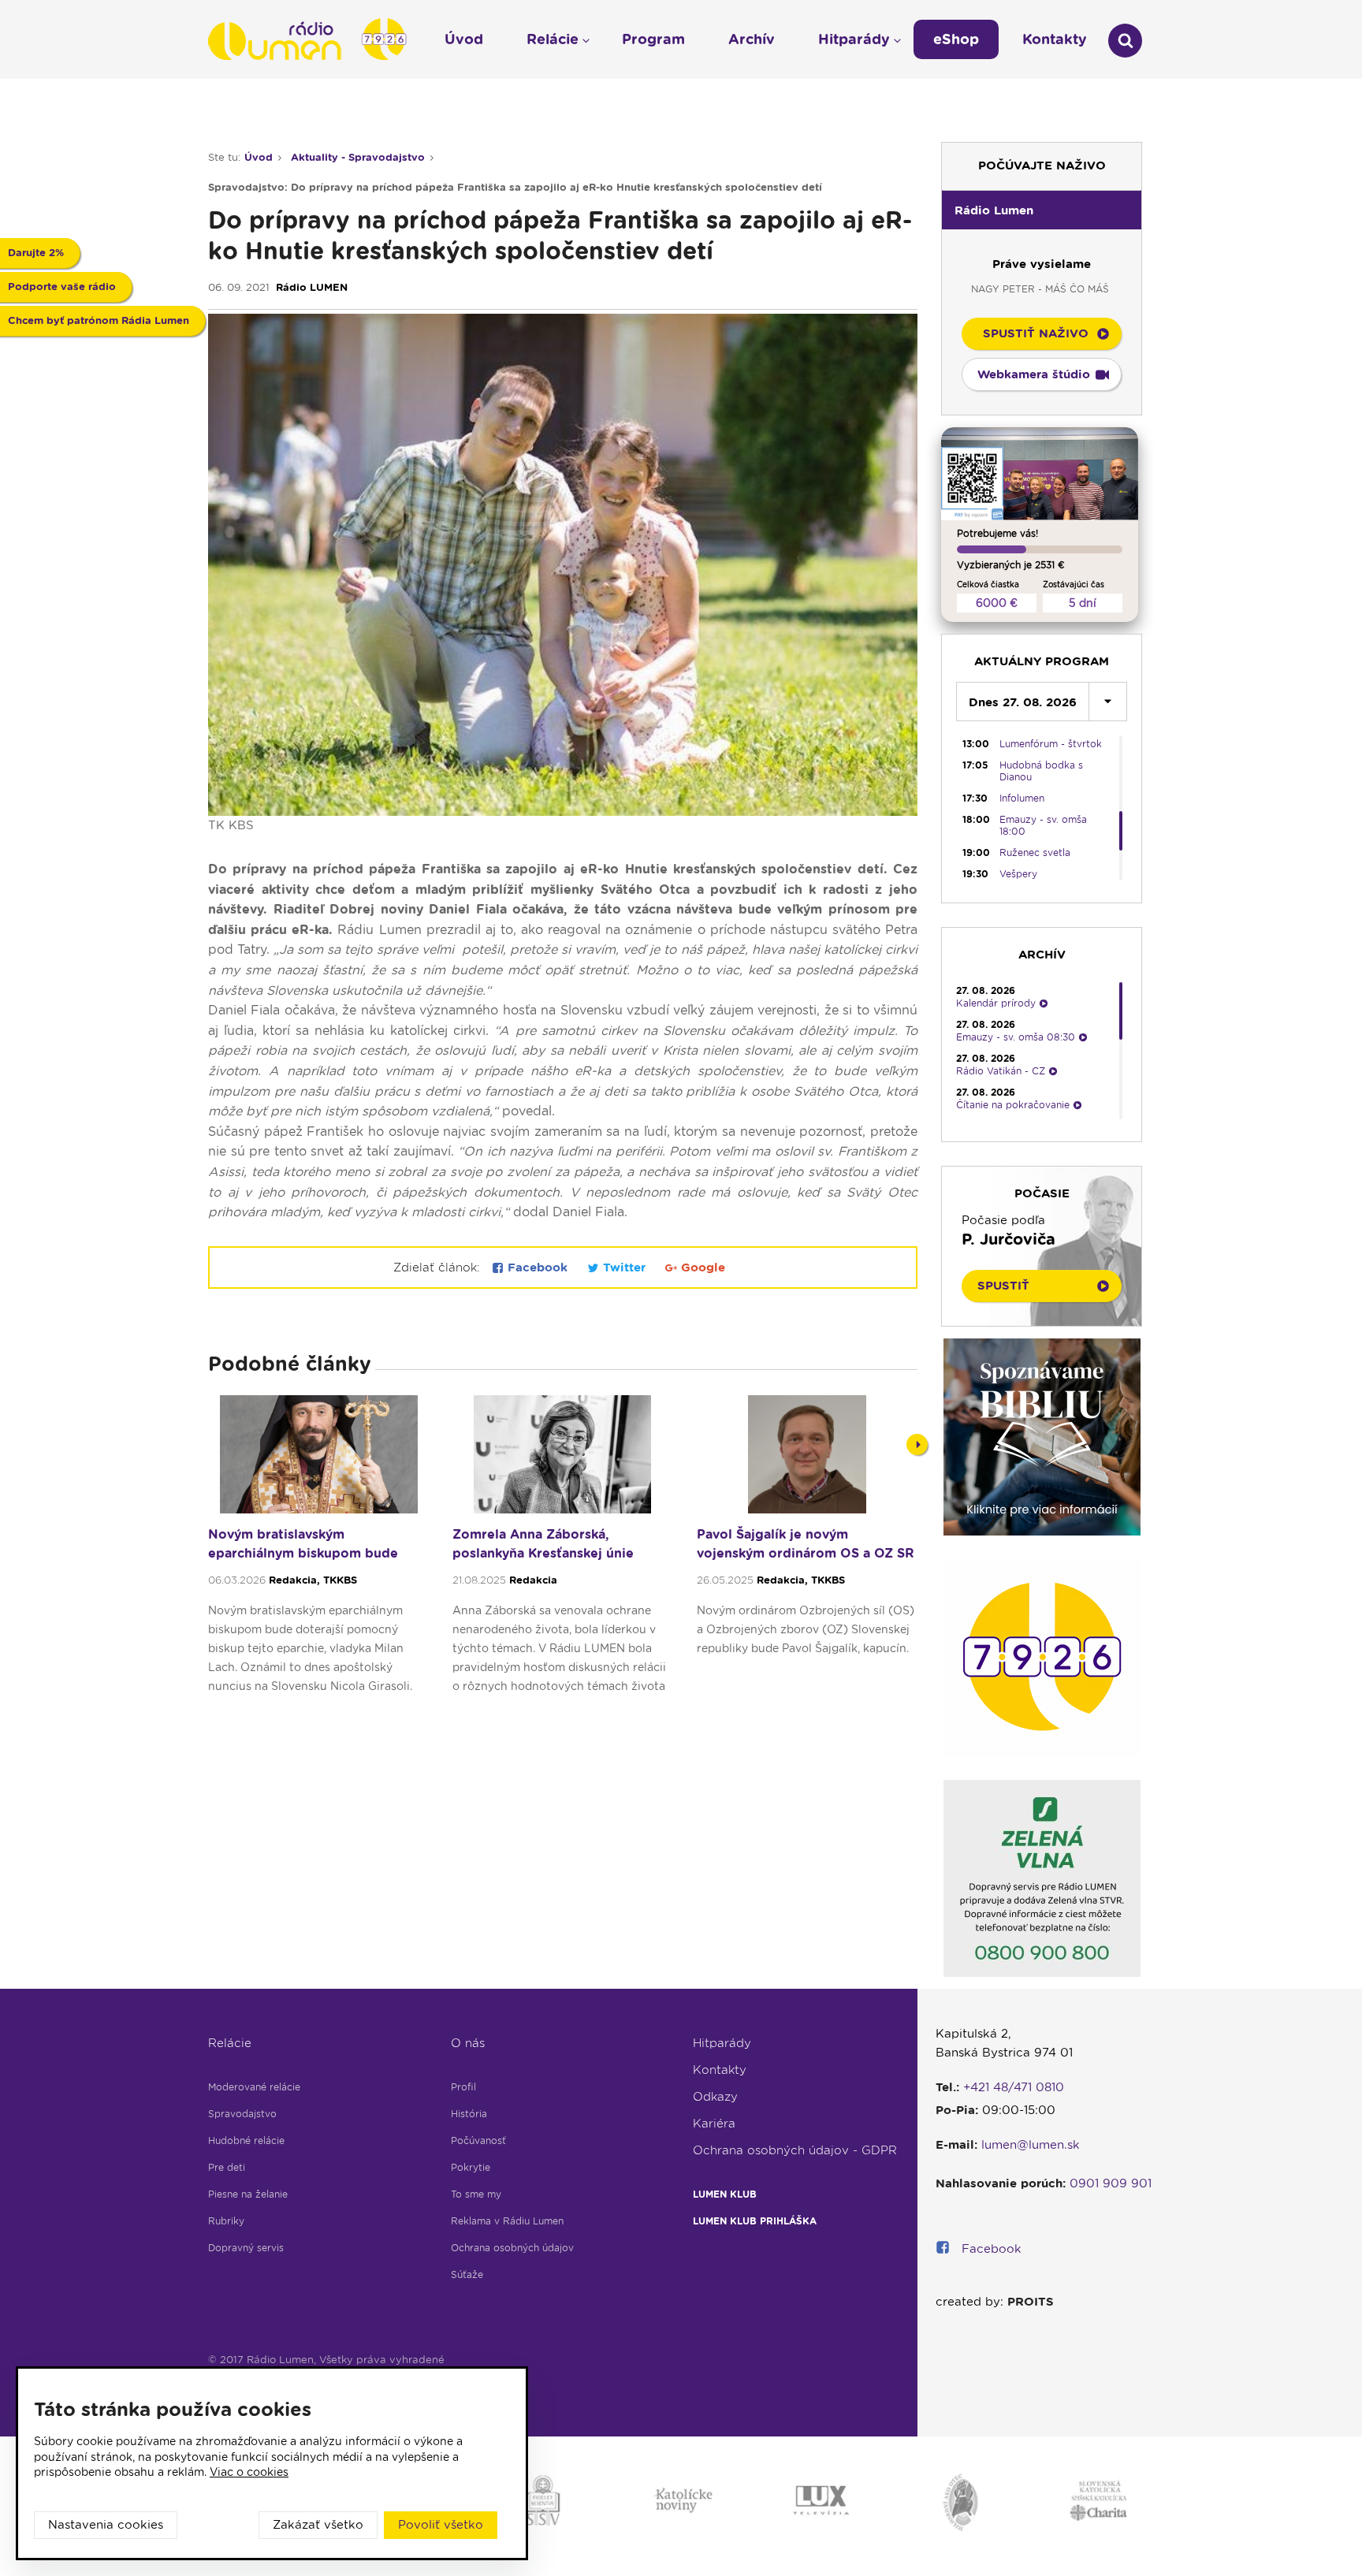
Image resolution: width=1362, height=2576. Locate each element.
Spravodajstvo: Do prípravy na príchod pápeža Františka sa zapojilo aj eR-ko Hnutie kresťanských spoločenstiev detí (515, 187)
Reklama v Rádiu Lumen (507, 2221)
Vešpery (1018, 874)
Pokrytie (471, 2167)
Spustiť (1003, 1286)
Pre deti (227, 2167)
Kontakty (720, 2070)
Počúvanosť (478, 2140)
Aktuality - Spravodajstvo (358, 157)
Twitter (624, 1268)
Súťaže (467, 2274)
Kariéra (714, 2124)
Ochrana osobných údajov (512, 2248)
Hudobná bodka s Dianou (1041, 771)
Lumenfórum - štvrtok (1051, 744)
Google (701, 1268)
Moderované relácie (254, 2087)
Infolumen (1022, 798)
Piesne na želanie (248, 2194)
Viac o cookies (249, 2472)
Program (653, 39)
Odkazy (715, 2097)
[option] (318, 1552)
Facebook (538, 1268)
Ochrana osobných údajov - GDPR (795, 2150)
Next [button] (917, 1444)
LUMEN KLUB (725, 2194)
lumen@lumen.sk (1031, 2145)
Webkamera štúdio (1034, 374)
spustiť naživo (1036, 333)
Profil (463, 2087)
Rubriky (226, 2221)
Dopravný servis (246, 2248)
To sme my (476, 2194)
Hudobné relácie (246, 2140)
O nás (468, 2043)
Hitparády (722, 2043)
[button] (1042, 210)
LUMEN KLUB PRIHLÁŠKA (755, 2221)
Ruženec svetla (1035, 852)
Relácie (230, 2043)
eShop (956, 39)
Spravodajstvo (242, 2114)
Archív (752, 39)
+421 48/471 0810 (1014, 2087)
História (469, 2114)
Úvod (259, 157)
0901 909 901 (1111, 2183)
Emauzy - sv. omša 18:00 (1043, 825)
